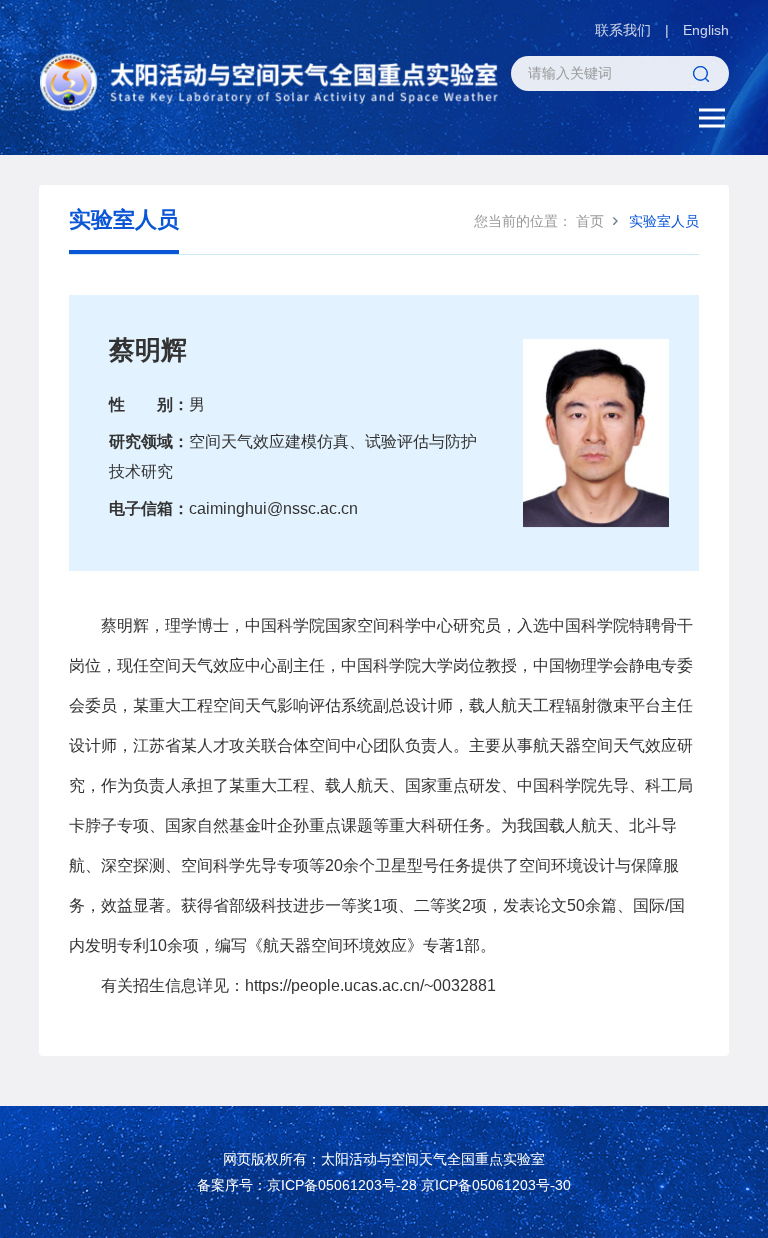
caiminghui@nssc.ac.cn (273, 508)
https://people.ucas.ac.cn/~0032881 (370, 985)
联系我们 (623, 30)
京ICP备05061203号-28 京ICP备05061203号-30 (419, 1185)
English (706, 30)
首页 (590, 221)
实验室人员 (664, 221)
